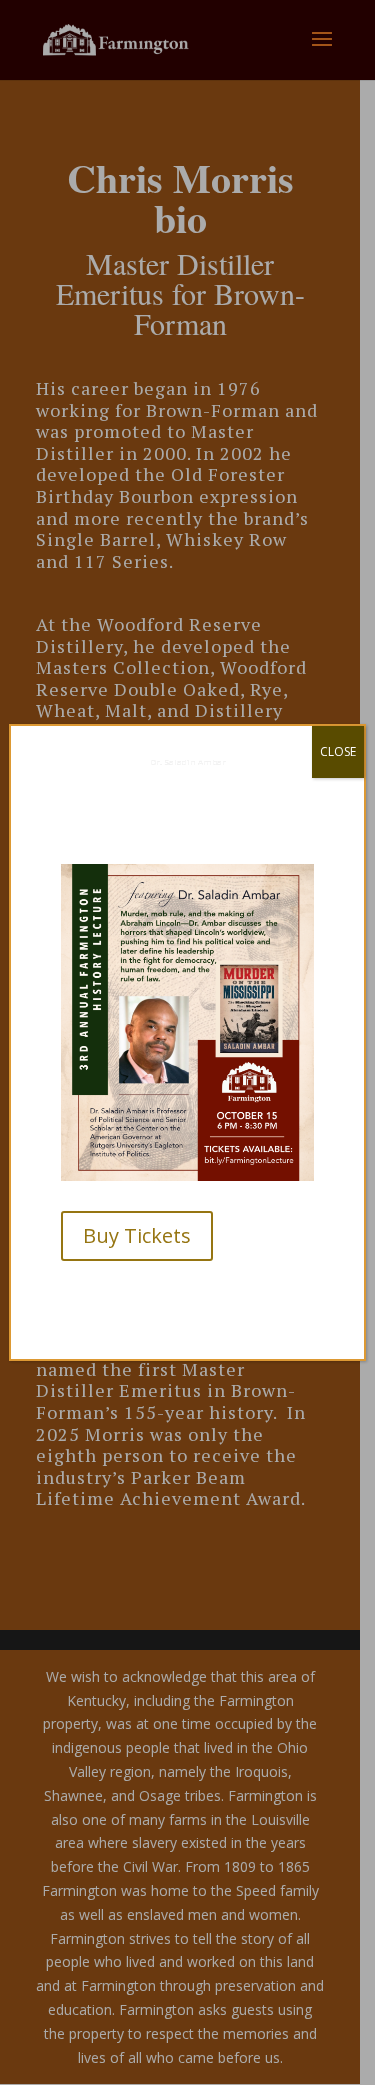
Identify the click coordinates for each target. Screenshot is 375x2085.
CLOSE (338, 751)
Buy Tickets (137, 1235)
